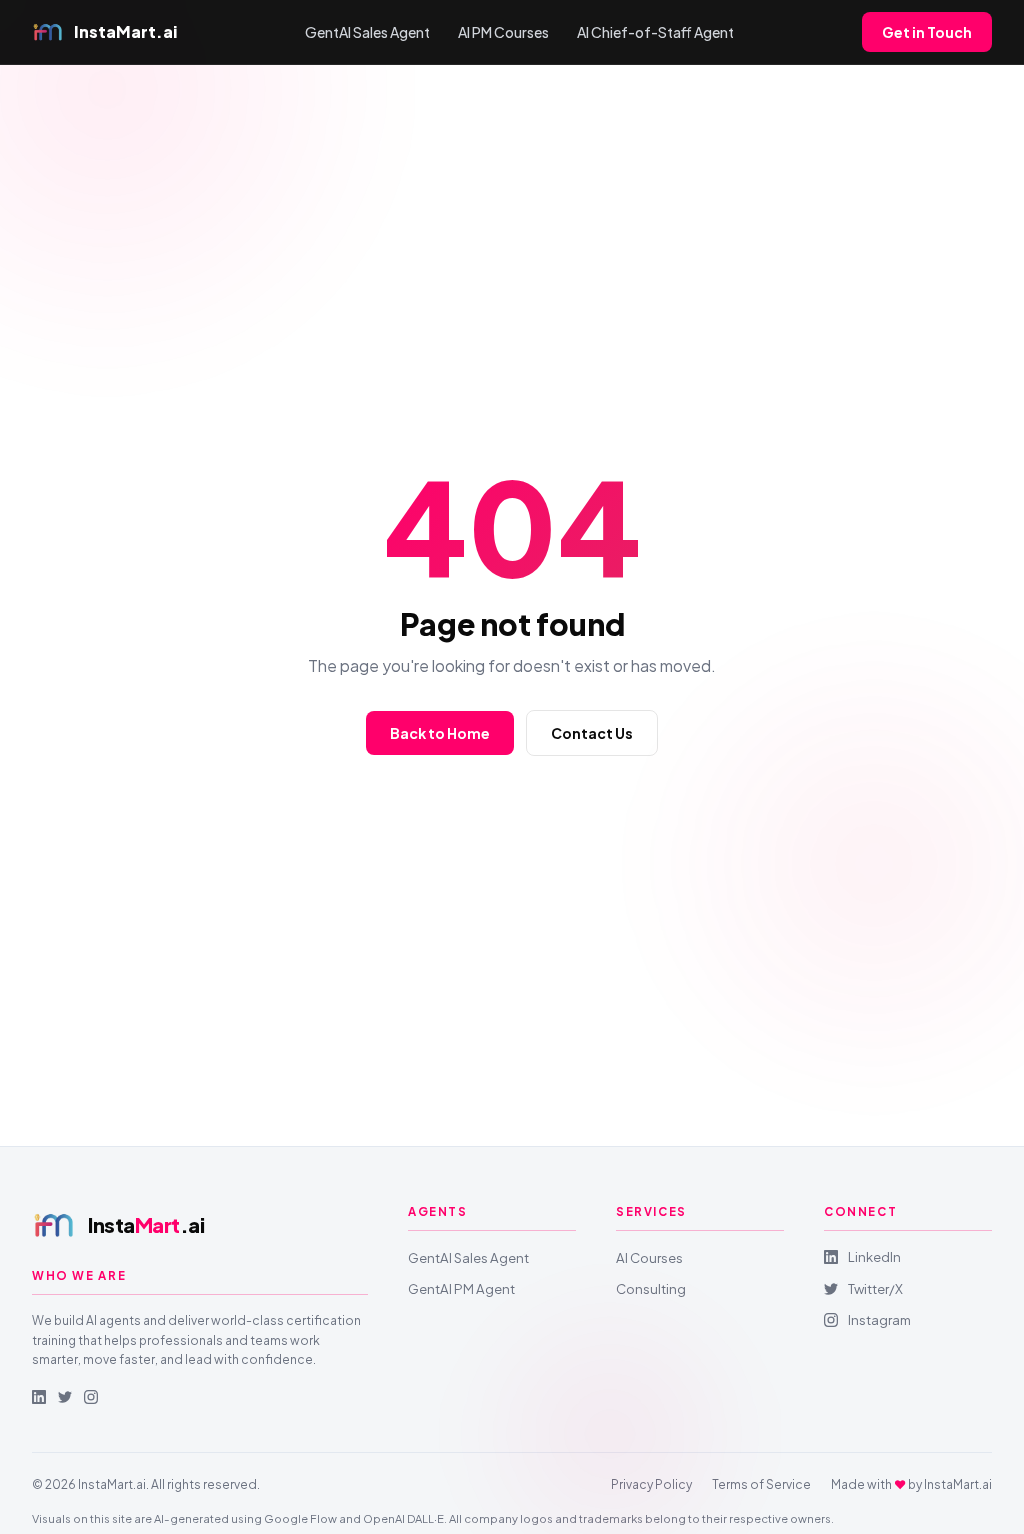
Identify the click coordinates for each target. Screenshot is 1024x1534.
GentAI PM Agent (461, 1288)
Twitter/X (875, 1288)
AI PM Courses (503, 32)
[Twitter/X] (65, 1397)
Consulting (651, 1288)
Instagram (879, 1319)
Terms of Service (761, 1484)
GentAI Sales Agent (367, 32)
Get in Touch (927, 32)
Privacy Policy (651, 1484)
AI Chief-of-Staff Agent (655, 32)
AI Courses (649, 1257)
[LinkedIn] (39, 1397)
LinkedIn (874, 1256)
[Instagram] (91, 1397)
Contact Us (592, 733)
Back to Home (440, 733)
